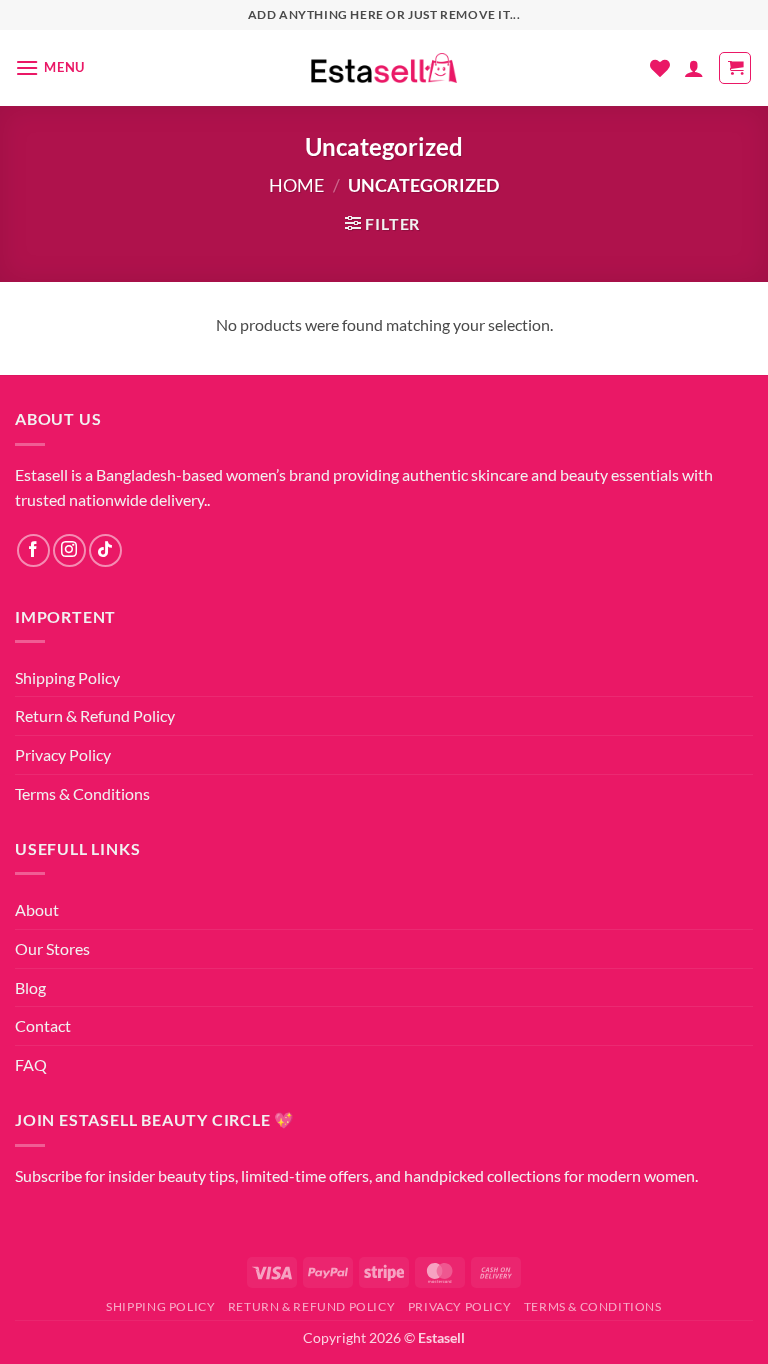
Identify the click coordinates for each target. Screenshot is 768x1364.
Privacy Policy (63, 754)
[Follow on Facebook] (33, 550)
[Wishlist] (660, 68)
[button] (50, 67)
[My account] (694, 68)
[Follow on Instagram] (69, 550)
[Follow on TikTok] (105, 550)
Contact (43, 1025)
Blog (30, 987)
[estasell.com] (384, 68)
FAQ (31, 1064)
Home (296, 185)
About (37, 909)
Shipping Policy (67, 677)
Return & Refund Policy (95, 715)
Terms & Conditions (82, 793)
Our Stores (52, 948)
